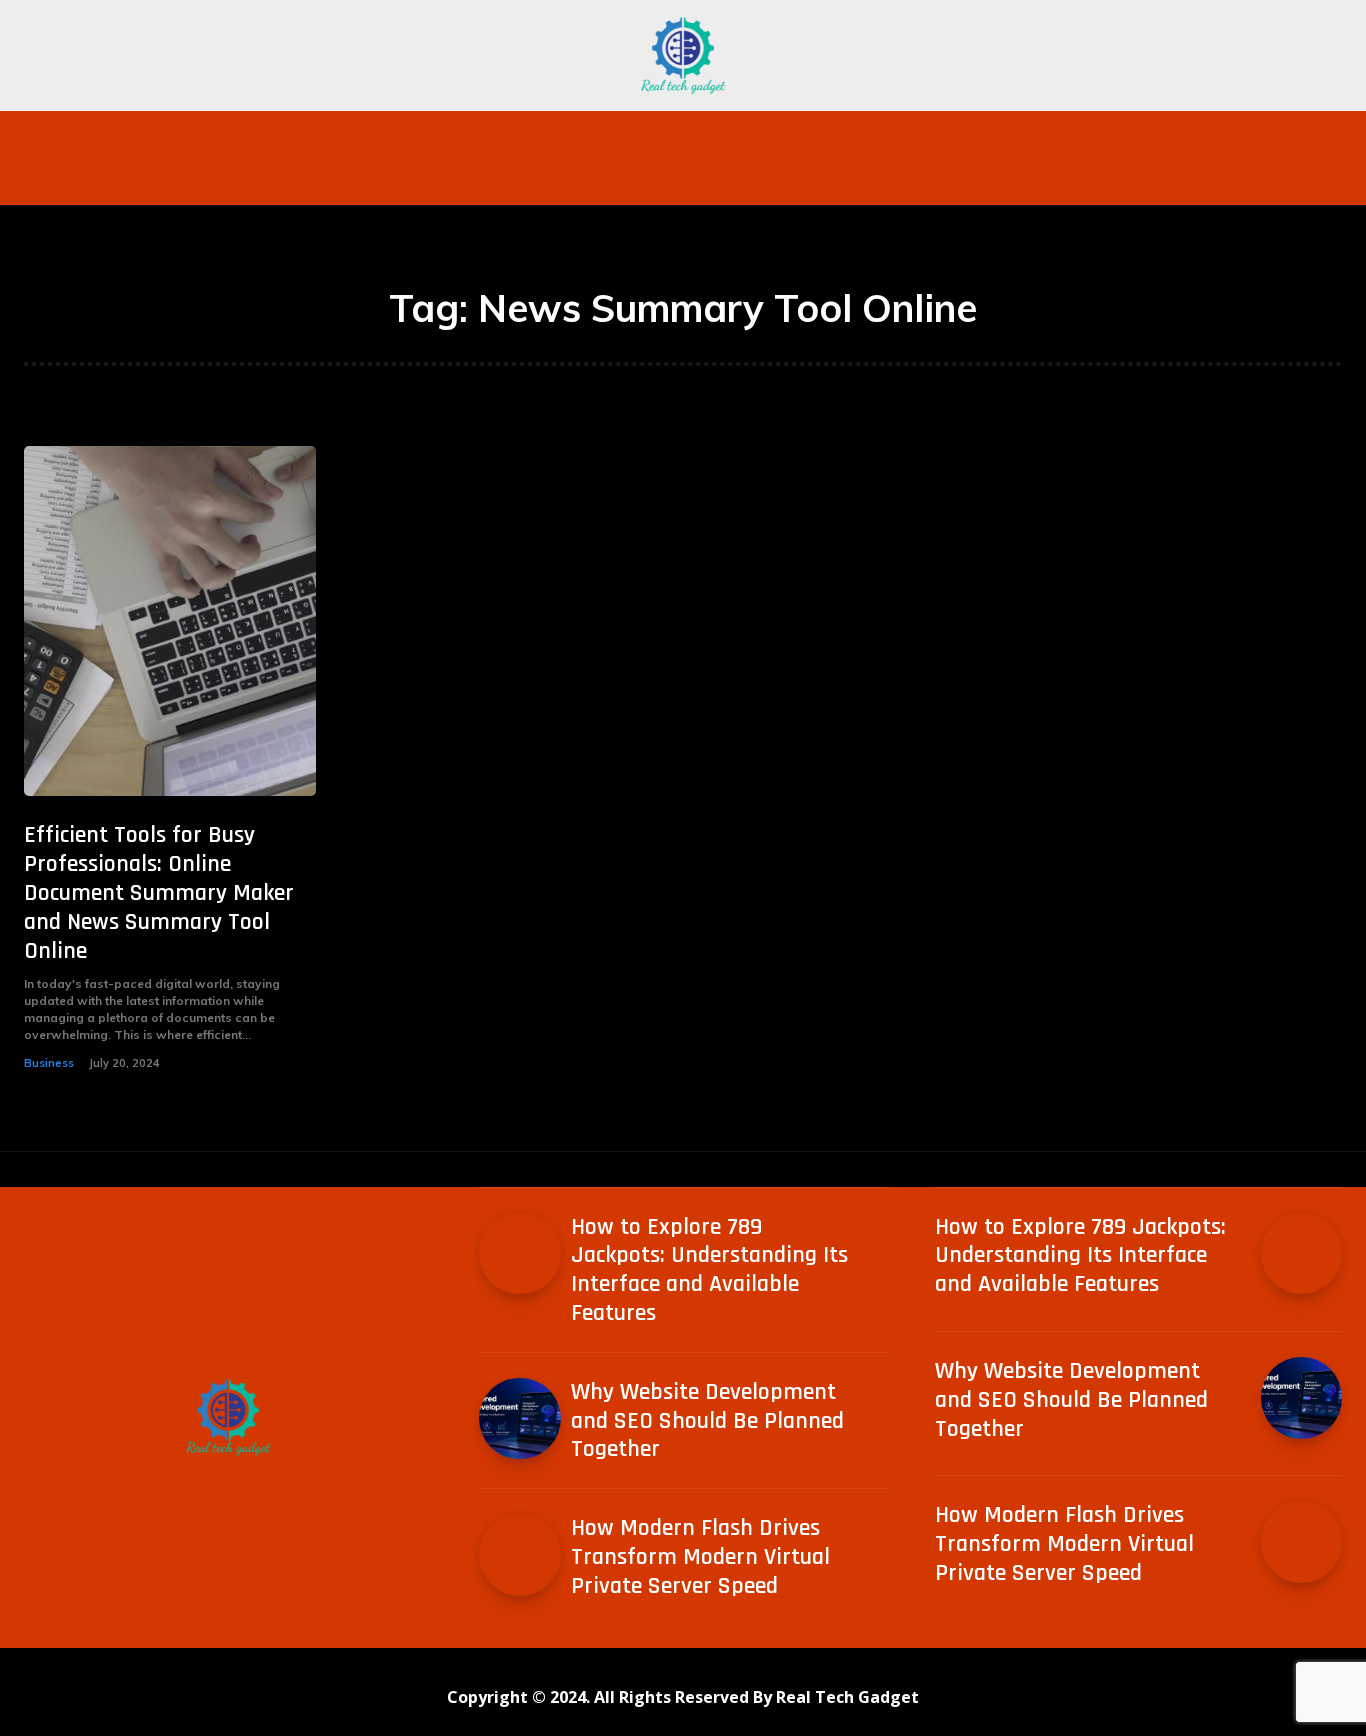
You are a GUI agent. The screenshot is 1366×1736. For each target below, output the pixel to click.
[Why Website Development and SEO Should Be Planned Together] (519, 1418)
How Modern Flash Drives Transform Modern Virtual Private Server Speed (700, 1557)
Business (49, 1063)
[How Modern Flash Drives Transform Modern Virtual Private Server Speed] (519, 1554)
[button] (1073, 135)
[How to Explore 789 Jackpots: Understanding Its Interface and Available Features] (519, 1253)
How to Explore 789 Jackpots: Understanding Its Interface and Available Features (709, 1270)
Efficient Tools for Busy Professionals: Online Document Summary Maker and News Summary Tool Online (159, 892)
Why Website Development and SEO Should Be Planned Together (707, 1421)
